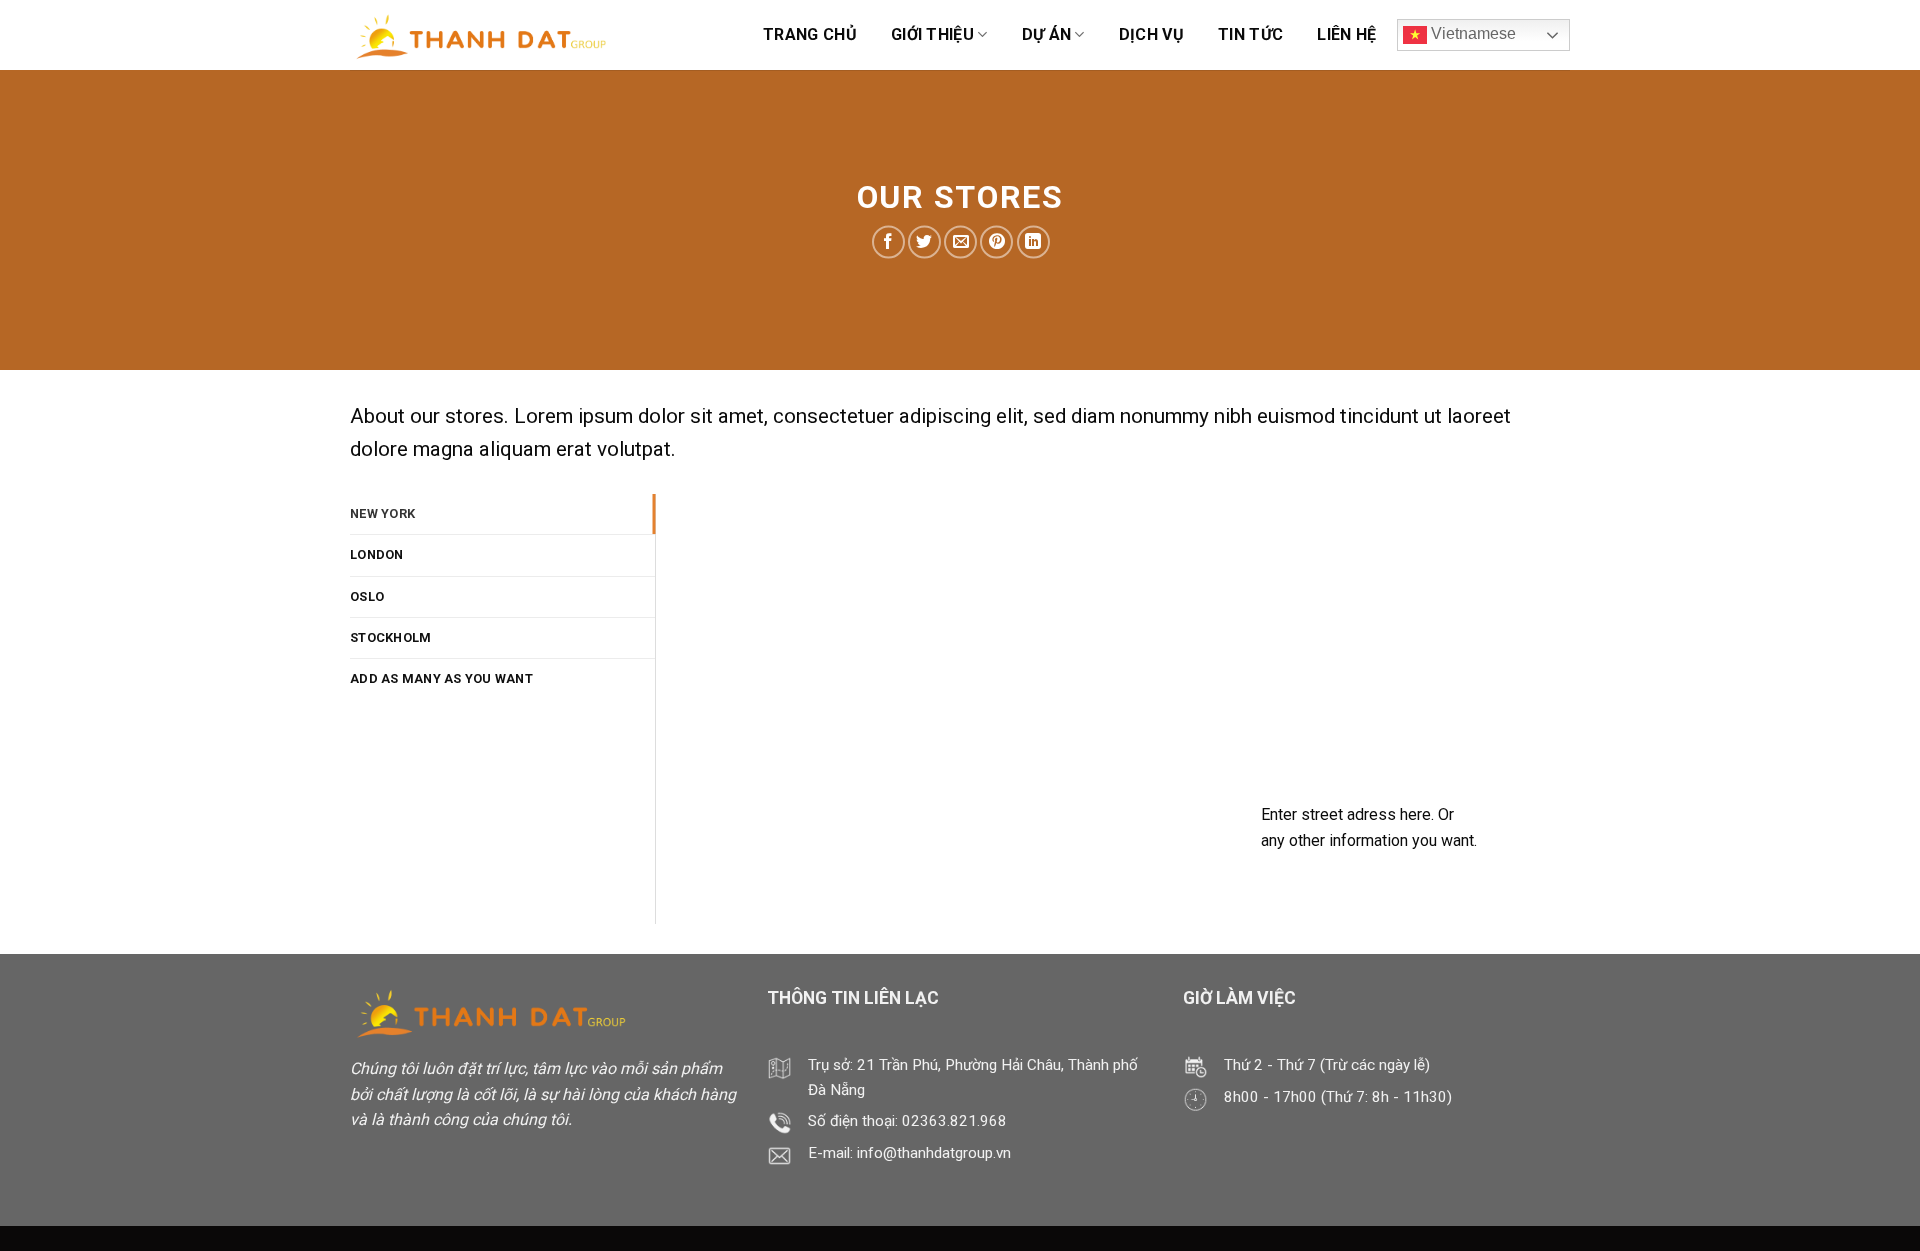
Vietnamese (1471, 33)
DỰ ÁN (1047, 34)
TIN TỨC (1250, 34)
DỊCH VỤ (1151, 34)
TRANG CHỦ (810, 34)
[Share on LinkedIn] (1033, 242)
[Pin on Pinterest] (996, 242)
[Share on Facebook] (888, 242)
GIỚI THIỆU (932, 34)
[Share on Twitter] (924, 242)
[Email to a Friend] (960, 242)
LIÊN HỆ (1346, 34)
